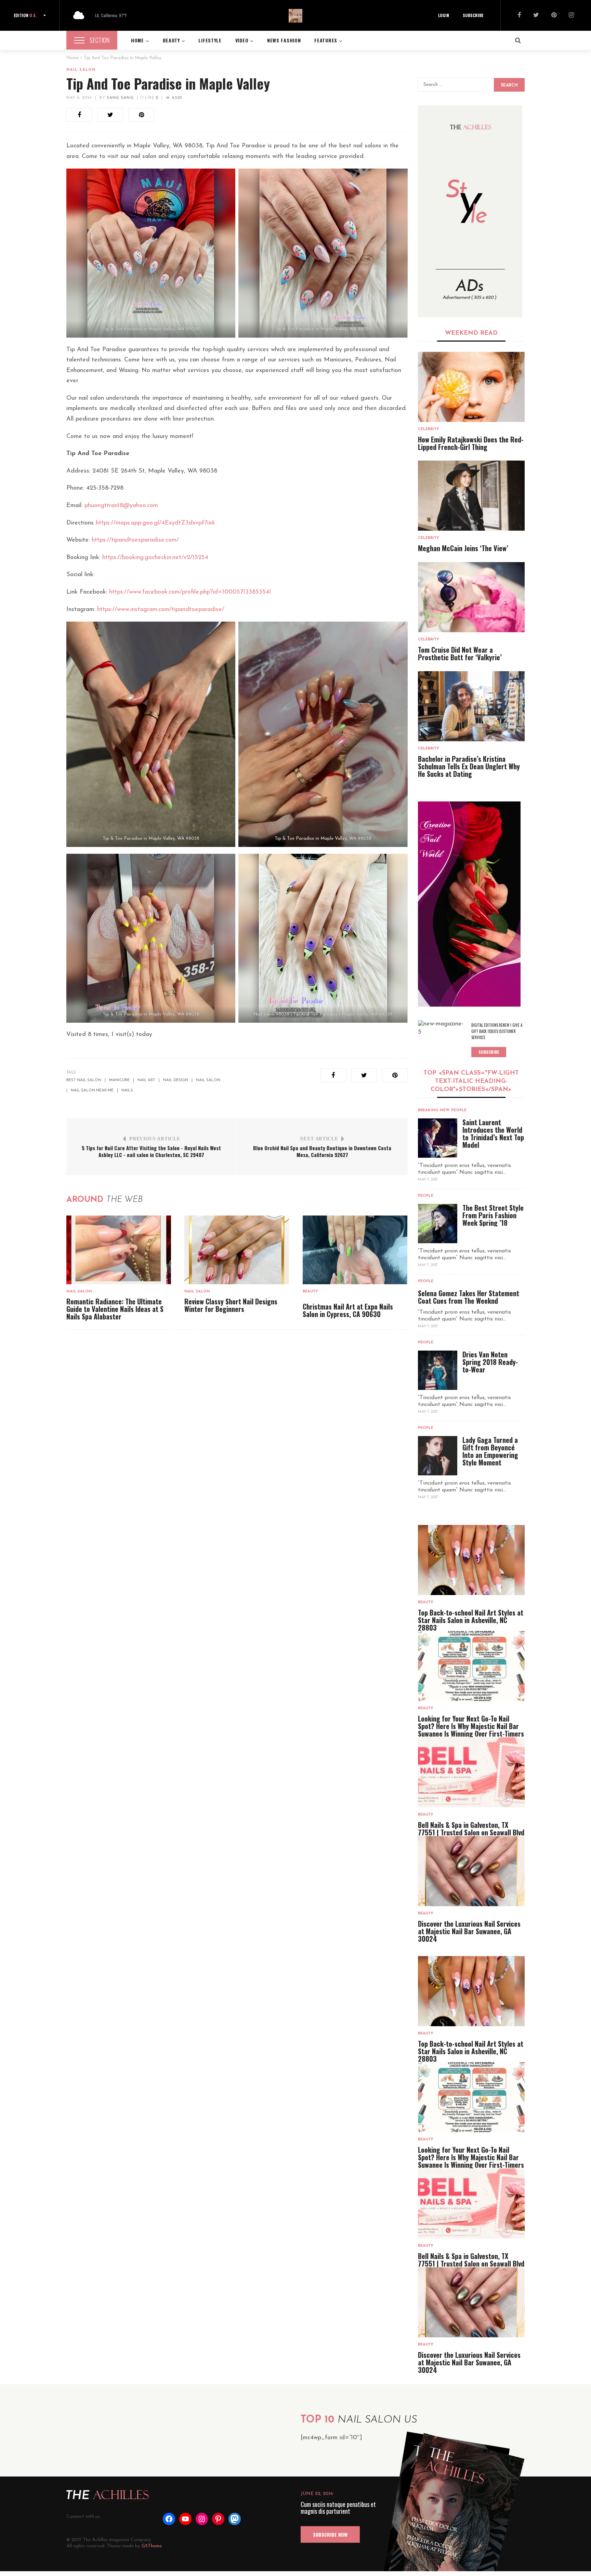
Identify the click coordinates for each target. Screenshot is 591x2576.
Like (151, 98)
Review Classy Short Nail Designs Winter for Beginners (231, 1305)
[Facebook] (519, 16)
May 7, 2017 (428, 1180)
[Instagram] (571, 16)
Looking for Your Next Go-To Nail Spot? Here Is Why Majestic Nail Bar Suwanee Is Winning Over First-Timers (471, 1726)
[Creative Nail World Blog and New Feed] (470, 211)
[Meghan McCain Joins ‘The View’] (471, 496)
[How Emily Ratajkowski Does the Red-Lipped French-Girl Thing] (471, 387)
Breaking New (434, 1110)
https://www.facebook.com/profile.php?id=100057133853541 (190, 592)
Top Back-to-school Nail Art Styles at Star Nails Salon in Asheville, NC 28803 (471, 1620)
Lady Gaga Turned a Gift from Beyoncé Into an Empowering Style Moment (490, 1451)
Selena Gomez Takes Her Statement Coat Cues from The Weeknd (469, 1297)
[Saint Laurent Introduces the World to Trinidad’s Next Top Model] (438, 1138)
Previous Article (155, 1139)
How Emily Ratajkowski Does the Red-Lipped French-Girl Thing (471, 443)
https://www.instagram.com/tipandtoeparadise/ (161, 610)
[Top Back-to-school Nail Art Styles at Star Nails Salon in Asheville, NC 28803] (471, 1560)
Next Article (319, 1139)
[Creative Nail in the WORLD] (469, 904)
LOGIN (444, 15)
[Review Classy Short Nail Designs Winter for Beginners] (237, 1250)
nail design (176, 1080)
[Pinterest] (554, 16)
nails (127, 1091)
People (459, 1110)
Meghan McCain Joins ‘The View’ (463, 548)
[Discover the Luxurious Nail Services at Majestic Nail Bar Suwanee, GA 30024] (471, 1871)
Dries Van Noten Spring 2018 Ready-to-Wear (490, 1362)
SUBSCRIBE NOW (330, 2534)
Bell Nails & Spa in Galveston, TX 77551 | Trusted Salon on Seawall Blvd (471, 1829)
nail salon (208, 1080)
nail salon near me (92, 1091)
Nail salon (81, 70)
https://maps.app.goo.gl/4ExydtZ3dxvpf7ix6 (155, 523)
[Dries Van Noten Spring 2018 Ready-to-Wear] (438, 1370)
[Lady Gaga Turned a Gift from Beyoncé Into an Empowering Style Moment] (438, 1456)
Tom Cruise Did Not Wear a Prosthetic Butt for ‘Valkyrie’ (460, 653)
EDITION (25, 15)
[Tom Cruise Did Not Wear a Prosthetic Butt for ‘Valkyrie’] (471, 597)
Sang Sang (120, 98)
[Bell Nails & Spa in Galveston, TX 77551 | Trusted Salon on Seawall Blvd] (471, 1772)
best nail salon (84, 1080)
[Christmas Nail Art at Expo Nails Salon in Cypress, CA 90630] (355, 1250)
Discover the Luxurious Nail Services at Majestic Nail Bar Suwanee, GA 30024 (469, 1931)
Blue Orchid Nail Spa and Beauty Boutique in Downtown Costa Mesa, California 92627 (322, 1151)
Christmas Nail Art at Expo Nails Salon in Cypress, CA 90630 (348, 1310)
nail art (146, 1080)
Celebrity (429, 429)
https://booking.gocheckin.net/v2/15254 (155, 558)
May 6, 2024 (79, 98)
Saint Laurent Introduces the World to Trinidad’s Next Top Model (493, 1133)
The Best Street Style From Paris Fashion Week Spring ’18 (493, 1215)
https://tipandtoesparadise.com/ (135, 540)
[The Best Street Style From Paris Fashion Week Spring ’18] (438, 1224)
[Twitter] (536, 16)
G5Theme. (152, 2546)
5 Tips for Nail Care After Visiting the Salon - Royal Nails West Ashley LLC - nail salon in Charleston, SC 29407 (151, 1151)
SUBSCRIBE (473, 15)
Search (509, 85)
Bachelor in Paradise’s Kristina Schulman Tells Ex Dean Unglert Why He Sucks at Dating (469, 766)
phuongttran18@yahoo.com (121, 506)
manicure (119, 1080)
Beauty (310, 1292)
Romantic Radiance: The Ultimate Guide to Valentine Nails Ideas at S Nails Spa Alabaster (115, 1309)
